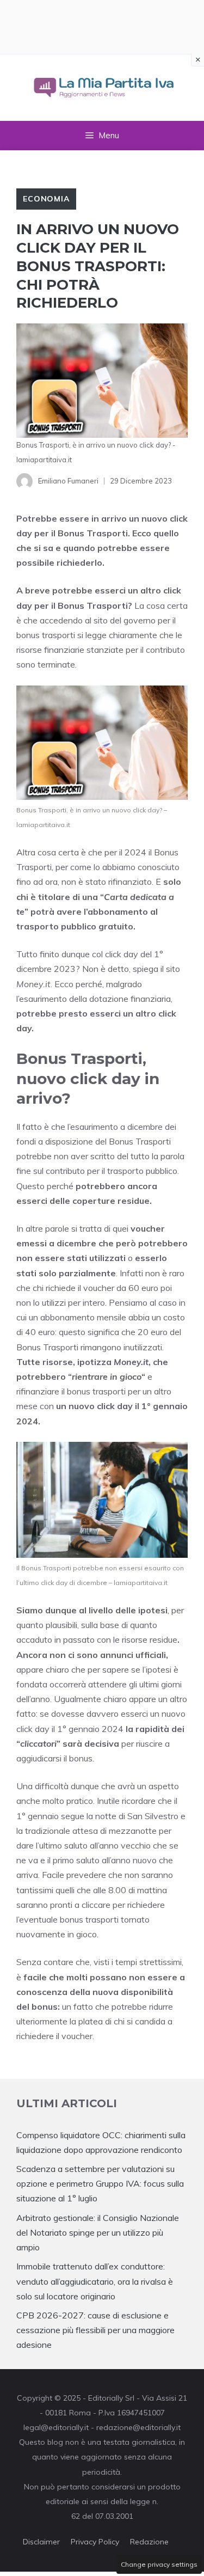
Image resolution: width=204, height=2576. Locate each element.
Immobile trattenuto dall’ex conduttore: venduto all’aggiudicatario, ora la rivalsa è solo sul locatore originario (95, 2281)
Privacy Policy (95, 2542)
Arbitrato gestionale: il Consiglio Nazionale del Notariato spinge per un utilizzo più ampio (98, 2232)
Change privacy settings (159, 2564)
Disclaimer (41, 2542)
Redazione (149, 2542)
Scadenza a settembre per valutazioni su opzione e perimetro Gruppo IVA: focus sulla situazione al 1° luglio (100, 2183)
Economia (46, 199)
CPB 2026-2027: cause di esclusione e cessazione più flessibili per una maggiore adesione (95, 2330)
